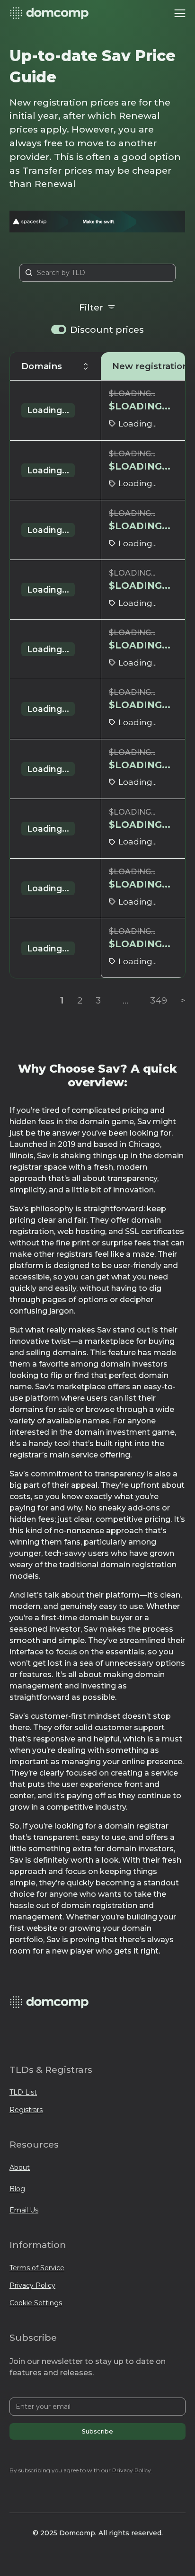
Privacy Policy (32, 2285)
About (20, 2167)
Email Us (24, 2210)
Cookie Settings (36, 2303)
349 (159, 1000)
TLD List (23, 2092)
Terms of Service (37, 2268)
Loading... (48, 410)
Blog (17, 2189)
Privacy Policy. (132, 2470)
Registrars (26, 2110)
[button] (180, 13)
